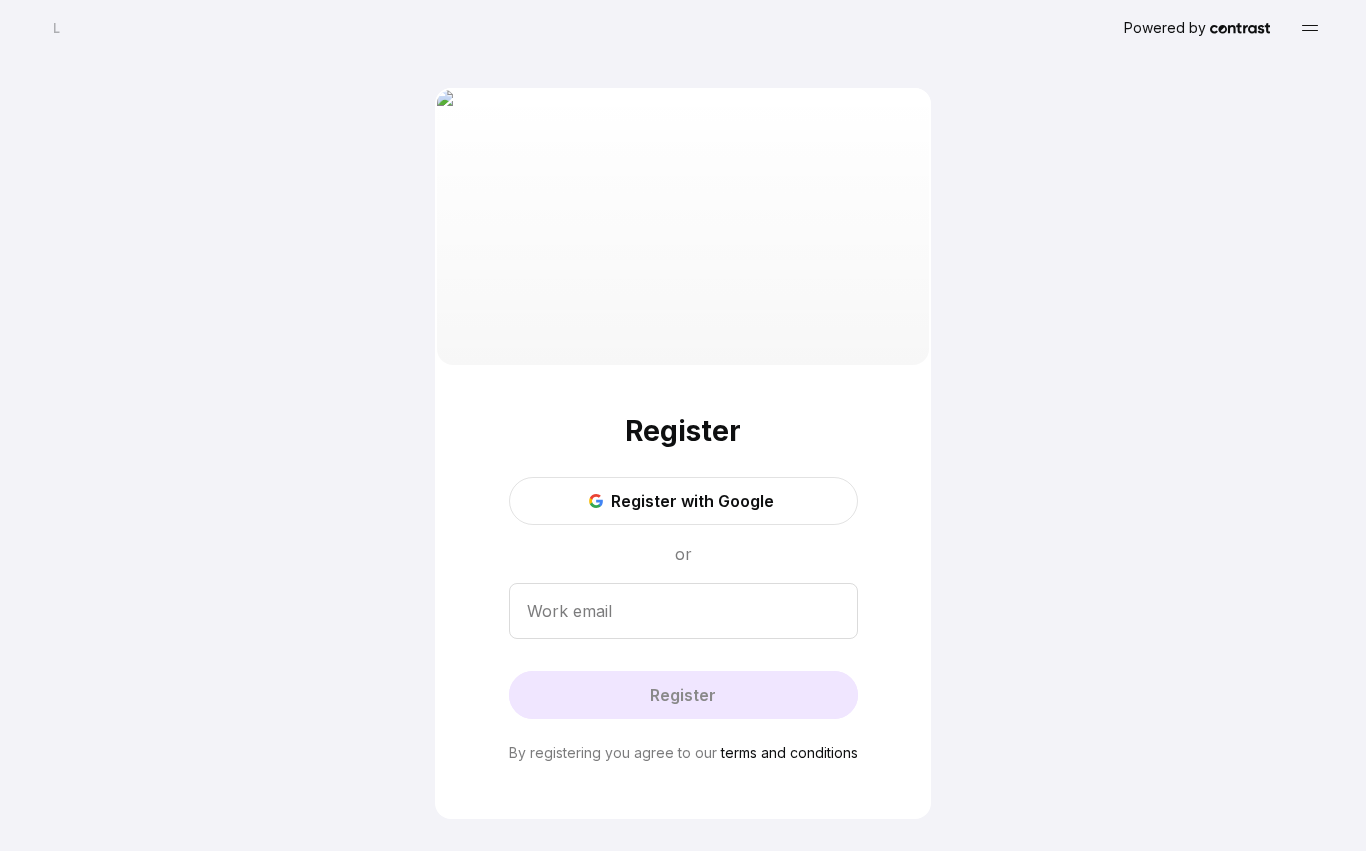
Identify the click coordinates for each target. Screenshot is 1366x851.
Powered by (1165, 27)
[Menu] (1310, 28)
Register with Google (692, 501)
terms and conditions (789, 752)
